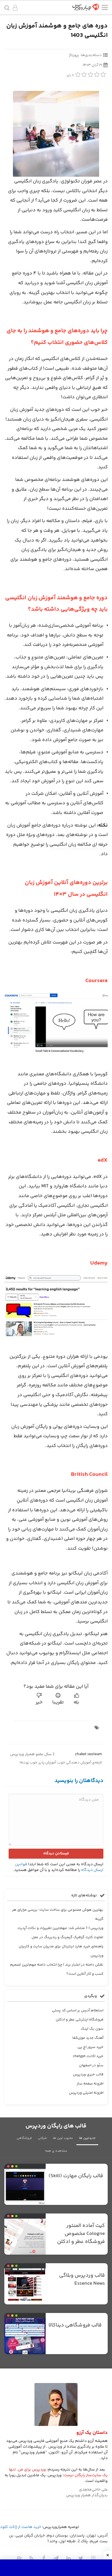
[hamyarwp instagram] (93, 2558)
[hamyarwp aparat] (19, 2558)
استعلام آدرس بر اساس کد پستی (78, 2010)
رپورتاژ (74, 55)
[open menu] (105, 9)
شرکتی (42, 2138)
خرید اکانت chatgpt (88, 2056)
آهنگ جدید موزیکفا (88, 2038)
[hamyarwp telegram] (56, 2558)
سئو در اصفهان (91, 2065)
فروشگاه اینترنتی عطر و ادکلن (80, 2020)
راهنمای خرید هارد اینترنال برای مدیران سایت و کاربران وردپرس (61, 1951)
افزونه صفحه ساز (90, 2084)
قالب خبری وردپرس (88, 2075)
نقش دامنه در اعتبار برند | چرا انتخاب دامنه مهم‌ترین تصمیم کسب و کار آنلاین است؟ (57, 1969)
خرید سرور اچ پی (90, 2047)
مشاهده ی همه (56, 2151)
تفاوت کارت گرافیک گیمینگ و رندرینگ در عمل (67, 1937)
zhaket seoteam (88, 1754)
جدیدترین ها (87, 2138)
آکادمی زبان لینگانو (88, 1573)
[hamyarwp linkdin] (68, 2558)
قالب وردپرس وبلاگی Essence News (82, 2280)
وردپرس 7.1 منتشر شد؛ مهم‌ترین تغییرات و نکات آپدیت (60, 1928)
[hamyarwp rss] (31, 2558)
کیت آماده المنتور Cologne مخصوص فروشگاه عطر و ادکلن (81, 2234)
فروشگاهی (24, 2138)
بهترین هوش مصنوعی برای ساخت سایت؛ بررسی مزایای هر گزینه (58, 1914)
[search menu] (7, 8)
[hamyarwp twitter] (81, 2558)
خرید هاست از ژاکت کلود (21, 2527)
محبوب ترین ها (63, 2138)
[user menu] (15, 9)
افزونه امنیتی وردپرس (86, 2093)
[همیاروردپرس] (86, 9)
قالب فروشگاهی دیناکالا (75, 2325)
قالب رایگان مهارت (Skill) (76, 2176)
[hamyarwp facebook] (44, 2558)
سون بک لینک (92, 2029)
